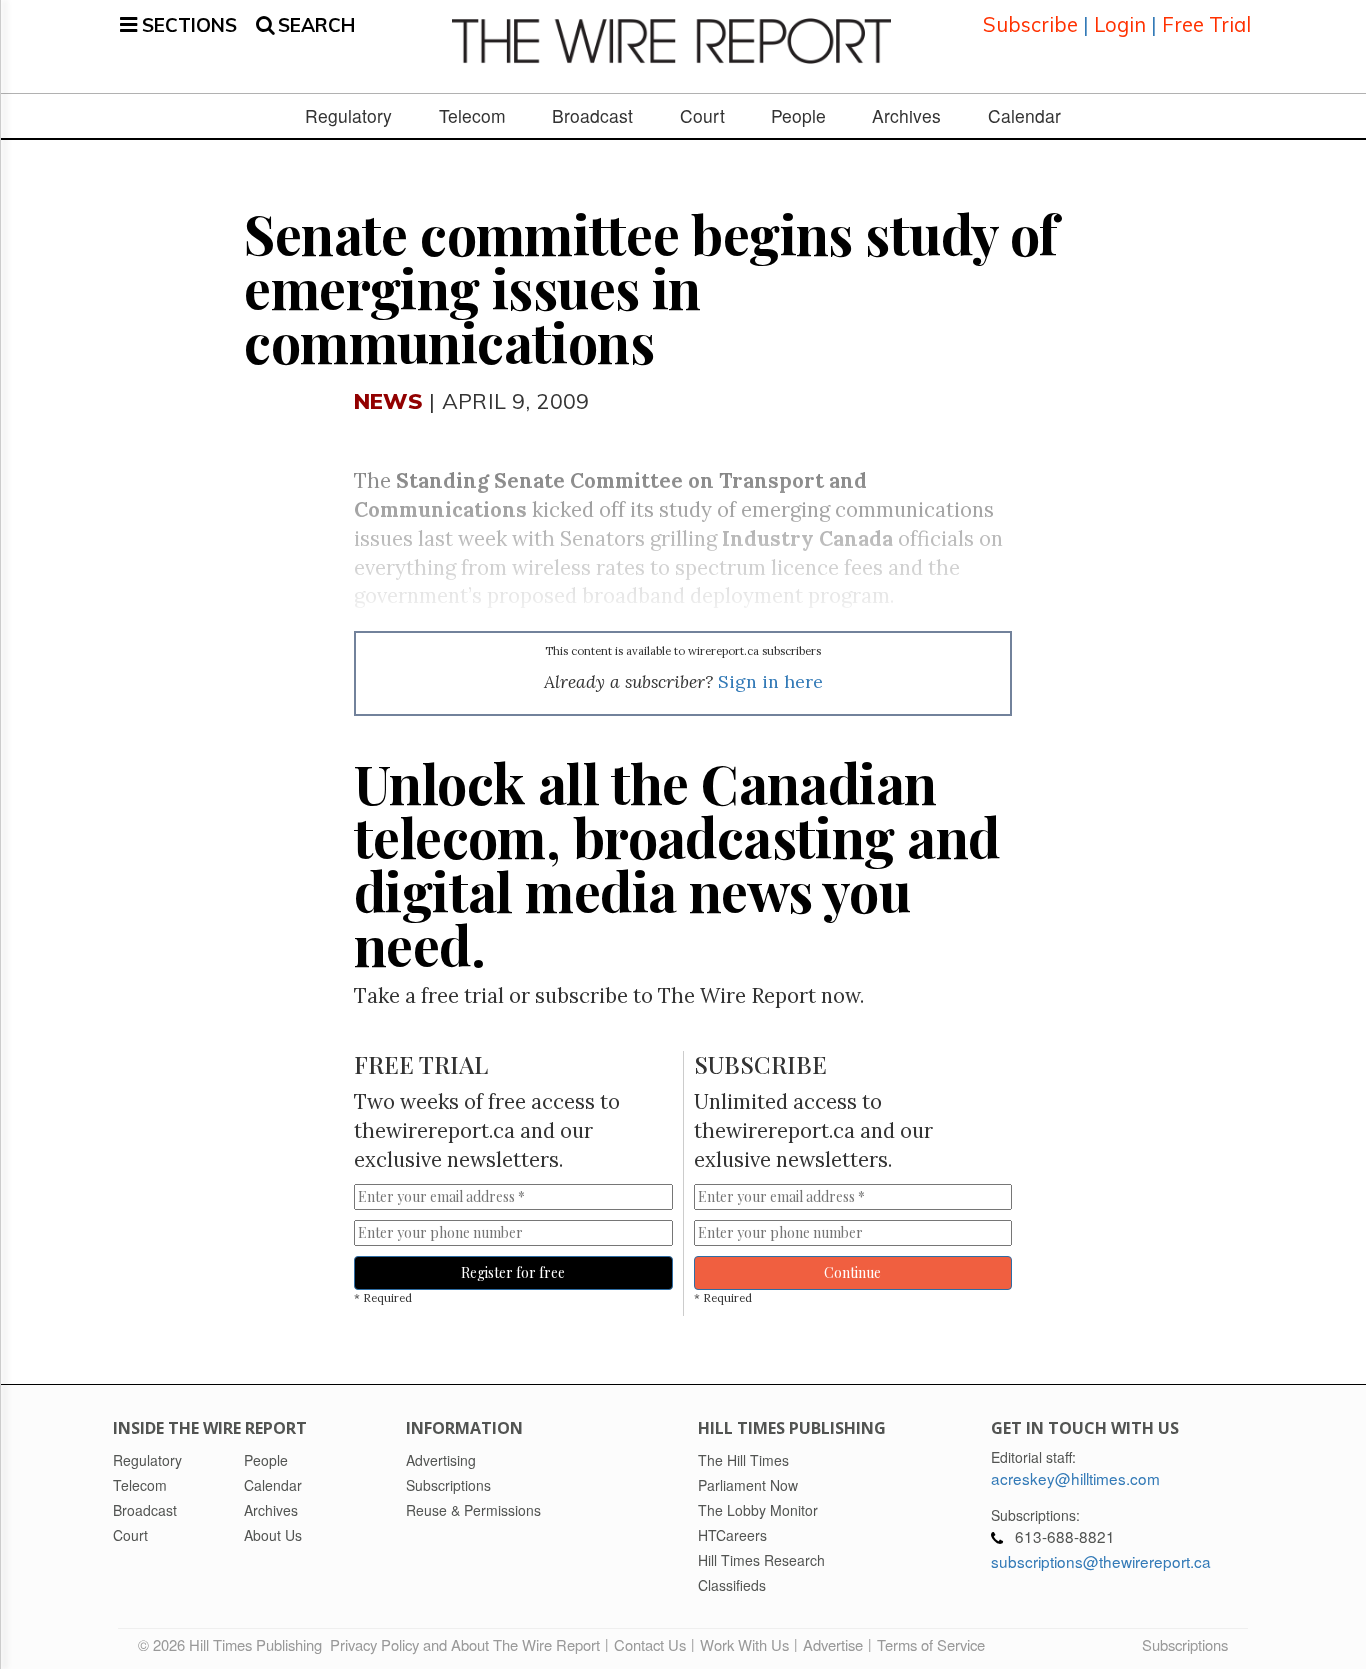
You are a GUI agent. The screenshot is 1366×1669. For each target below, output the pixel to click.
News (388, 400)
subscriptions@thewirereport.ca (1101, 1561)
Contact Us (650, 1644)
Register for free (513, 1272)
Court (702, 116)
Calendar (1024, 116)
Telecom (472, 116)
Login (1120, 24)
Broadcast (592, 116)
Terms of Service (931, 1644)
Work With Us (744, 1644)
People (798, 116)
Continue (852, 1272)
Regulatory (348, 116)
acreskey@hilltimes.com (1075, 1478)
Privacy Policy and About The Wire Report (465, 1644)
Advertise (833, 1644)
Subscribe (1030, 24)
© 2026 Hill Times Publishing (234, 1644)
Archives (906, 116)
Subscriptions (1185, 1644)
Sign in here (770, 681)
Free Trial (1206, 24)
